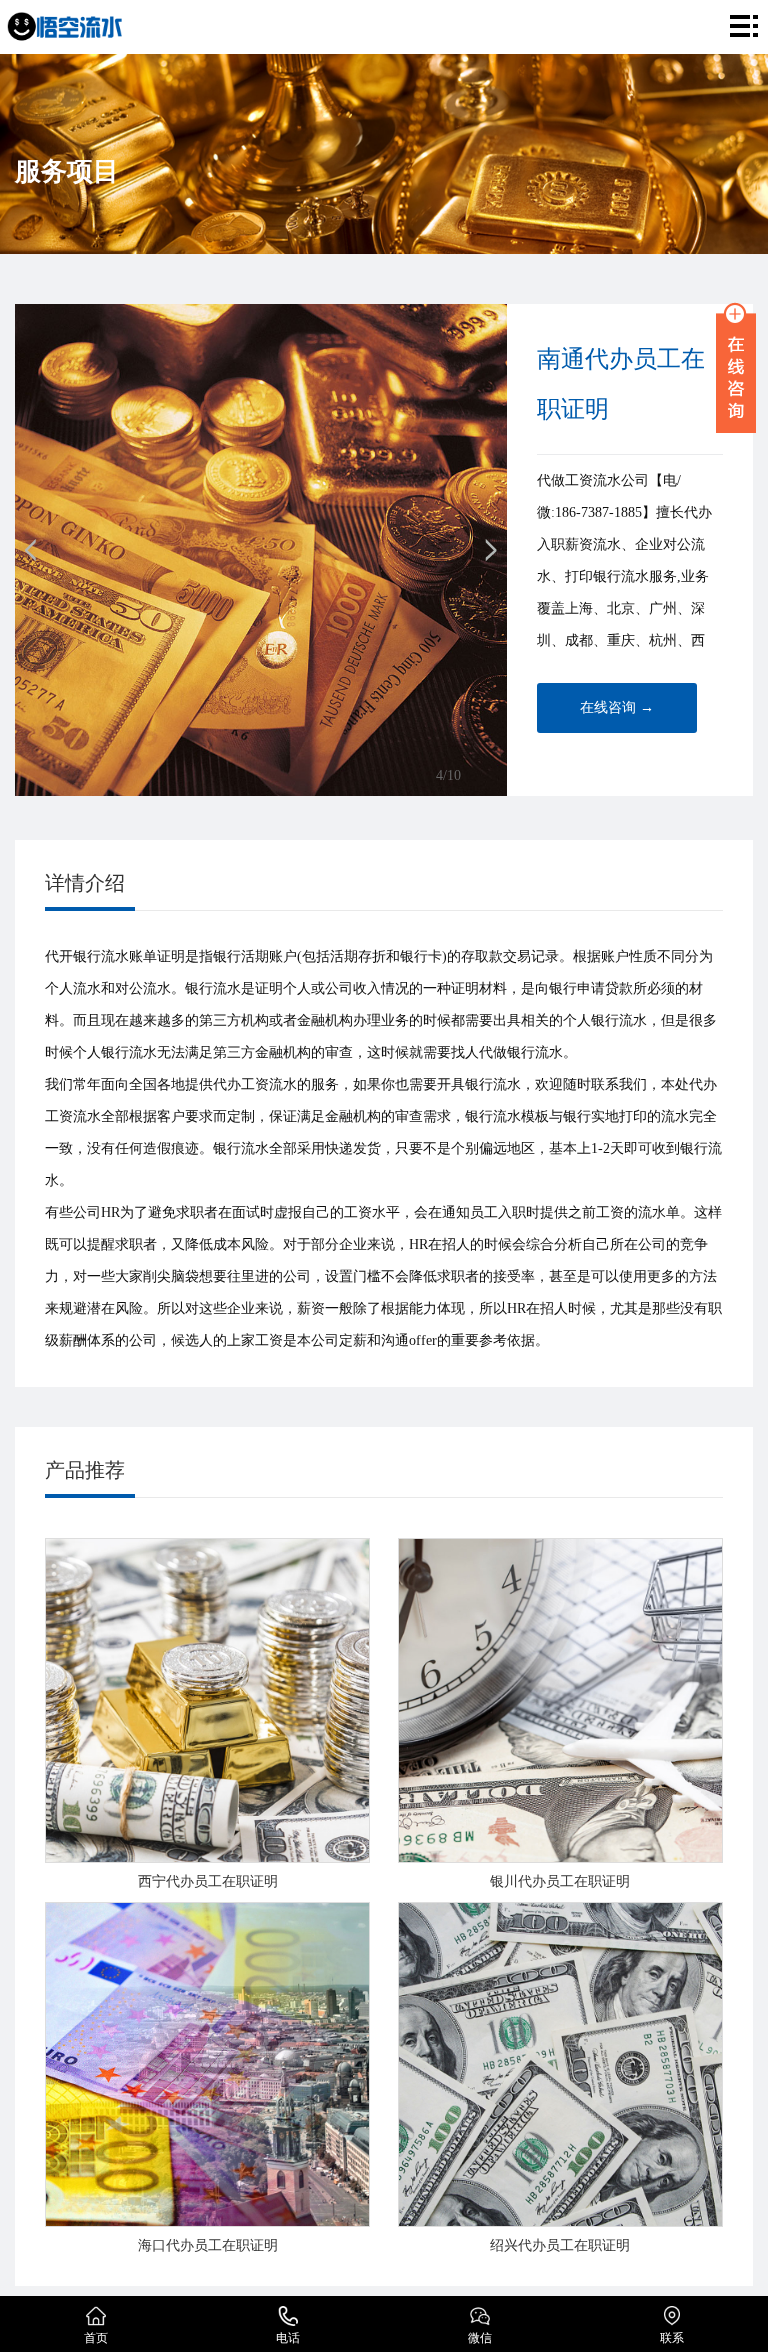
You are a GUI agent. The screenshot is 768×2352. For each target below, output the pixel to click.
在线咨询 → (617, 707)
